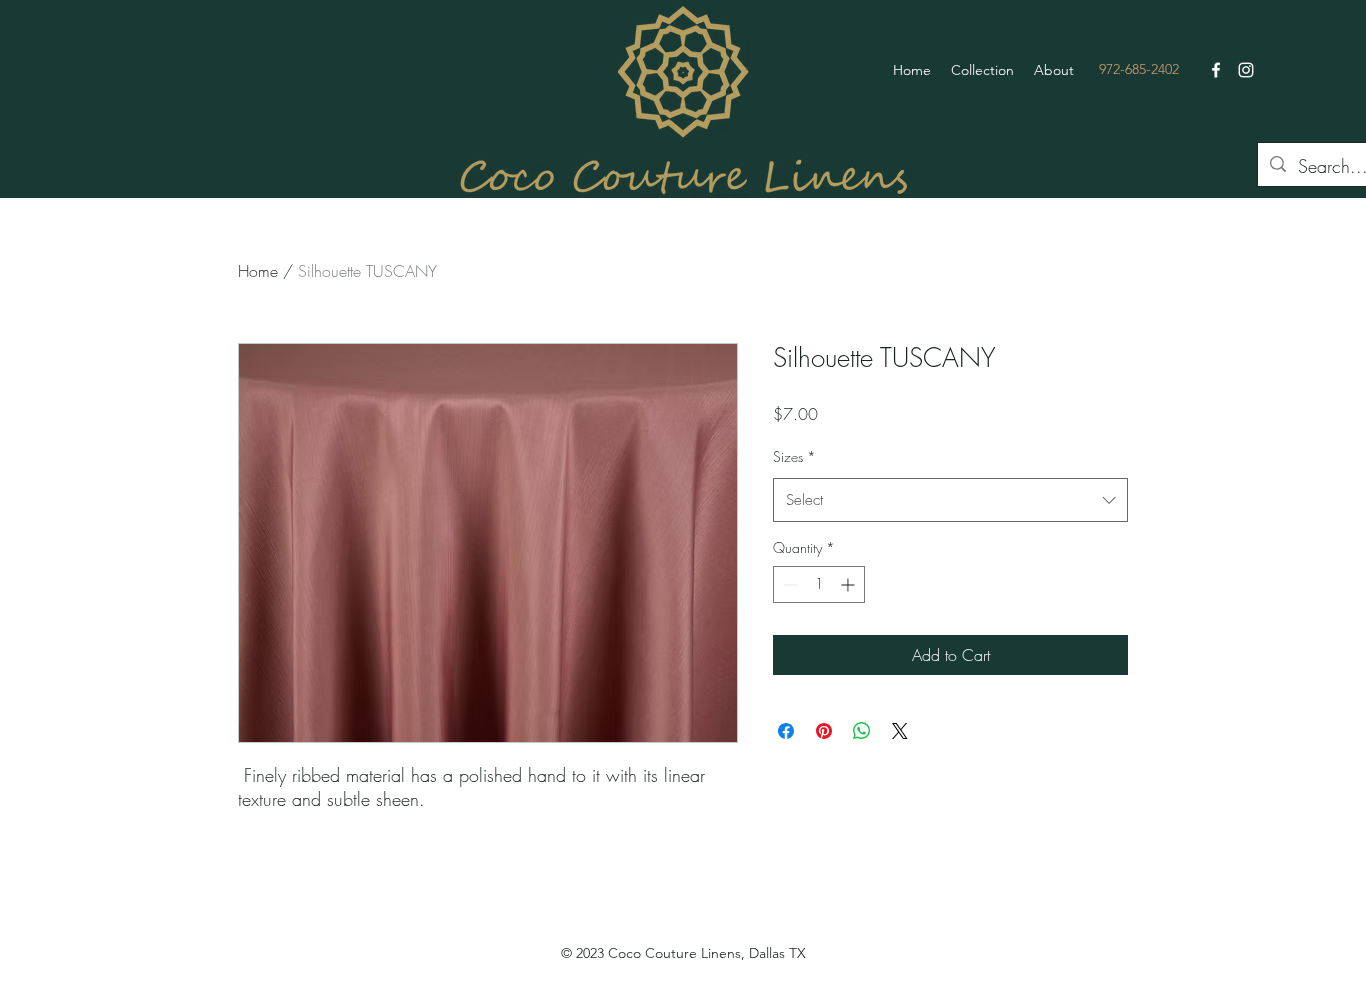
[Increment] (849, 584)
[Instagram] (1246, 70)
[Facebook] (1216, 70)
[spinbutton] (819, 584)
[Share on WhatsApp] (862, 731)
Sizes (794, 456)
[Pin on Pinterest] (824, 731)
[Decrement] (788, 584)
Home (258, 271)
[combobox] (950, 500)
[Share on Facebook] (786, 731)
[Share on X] (900, 731)
